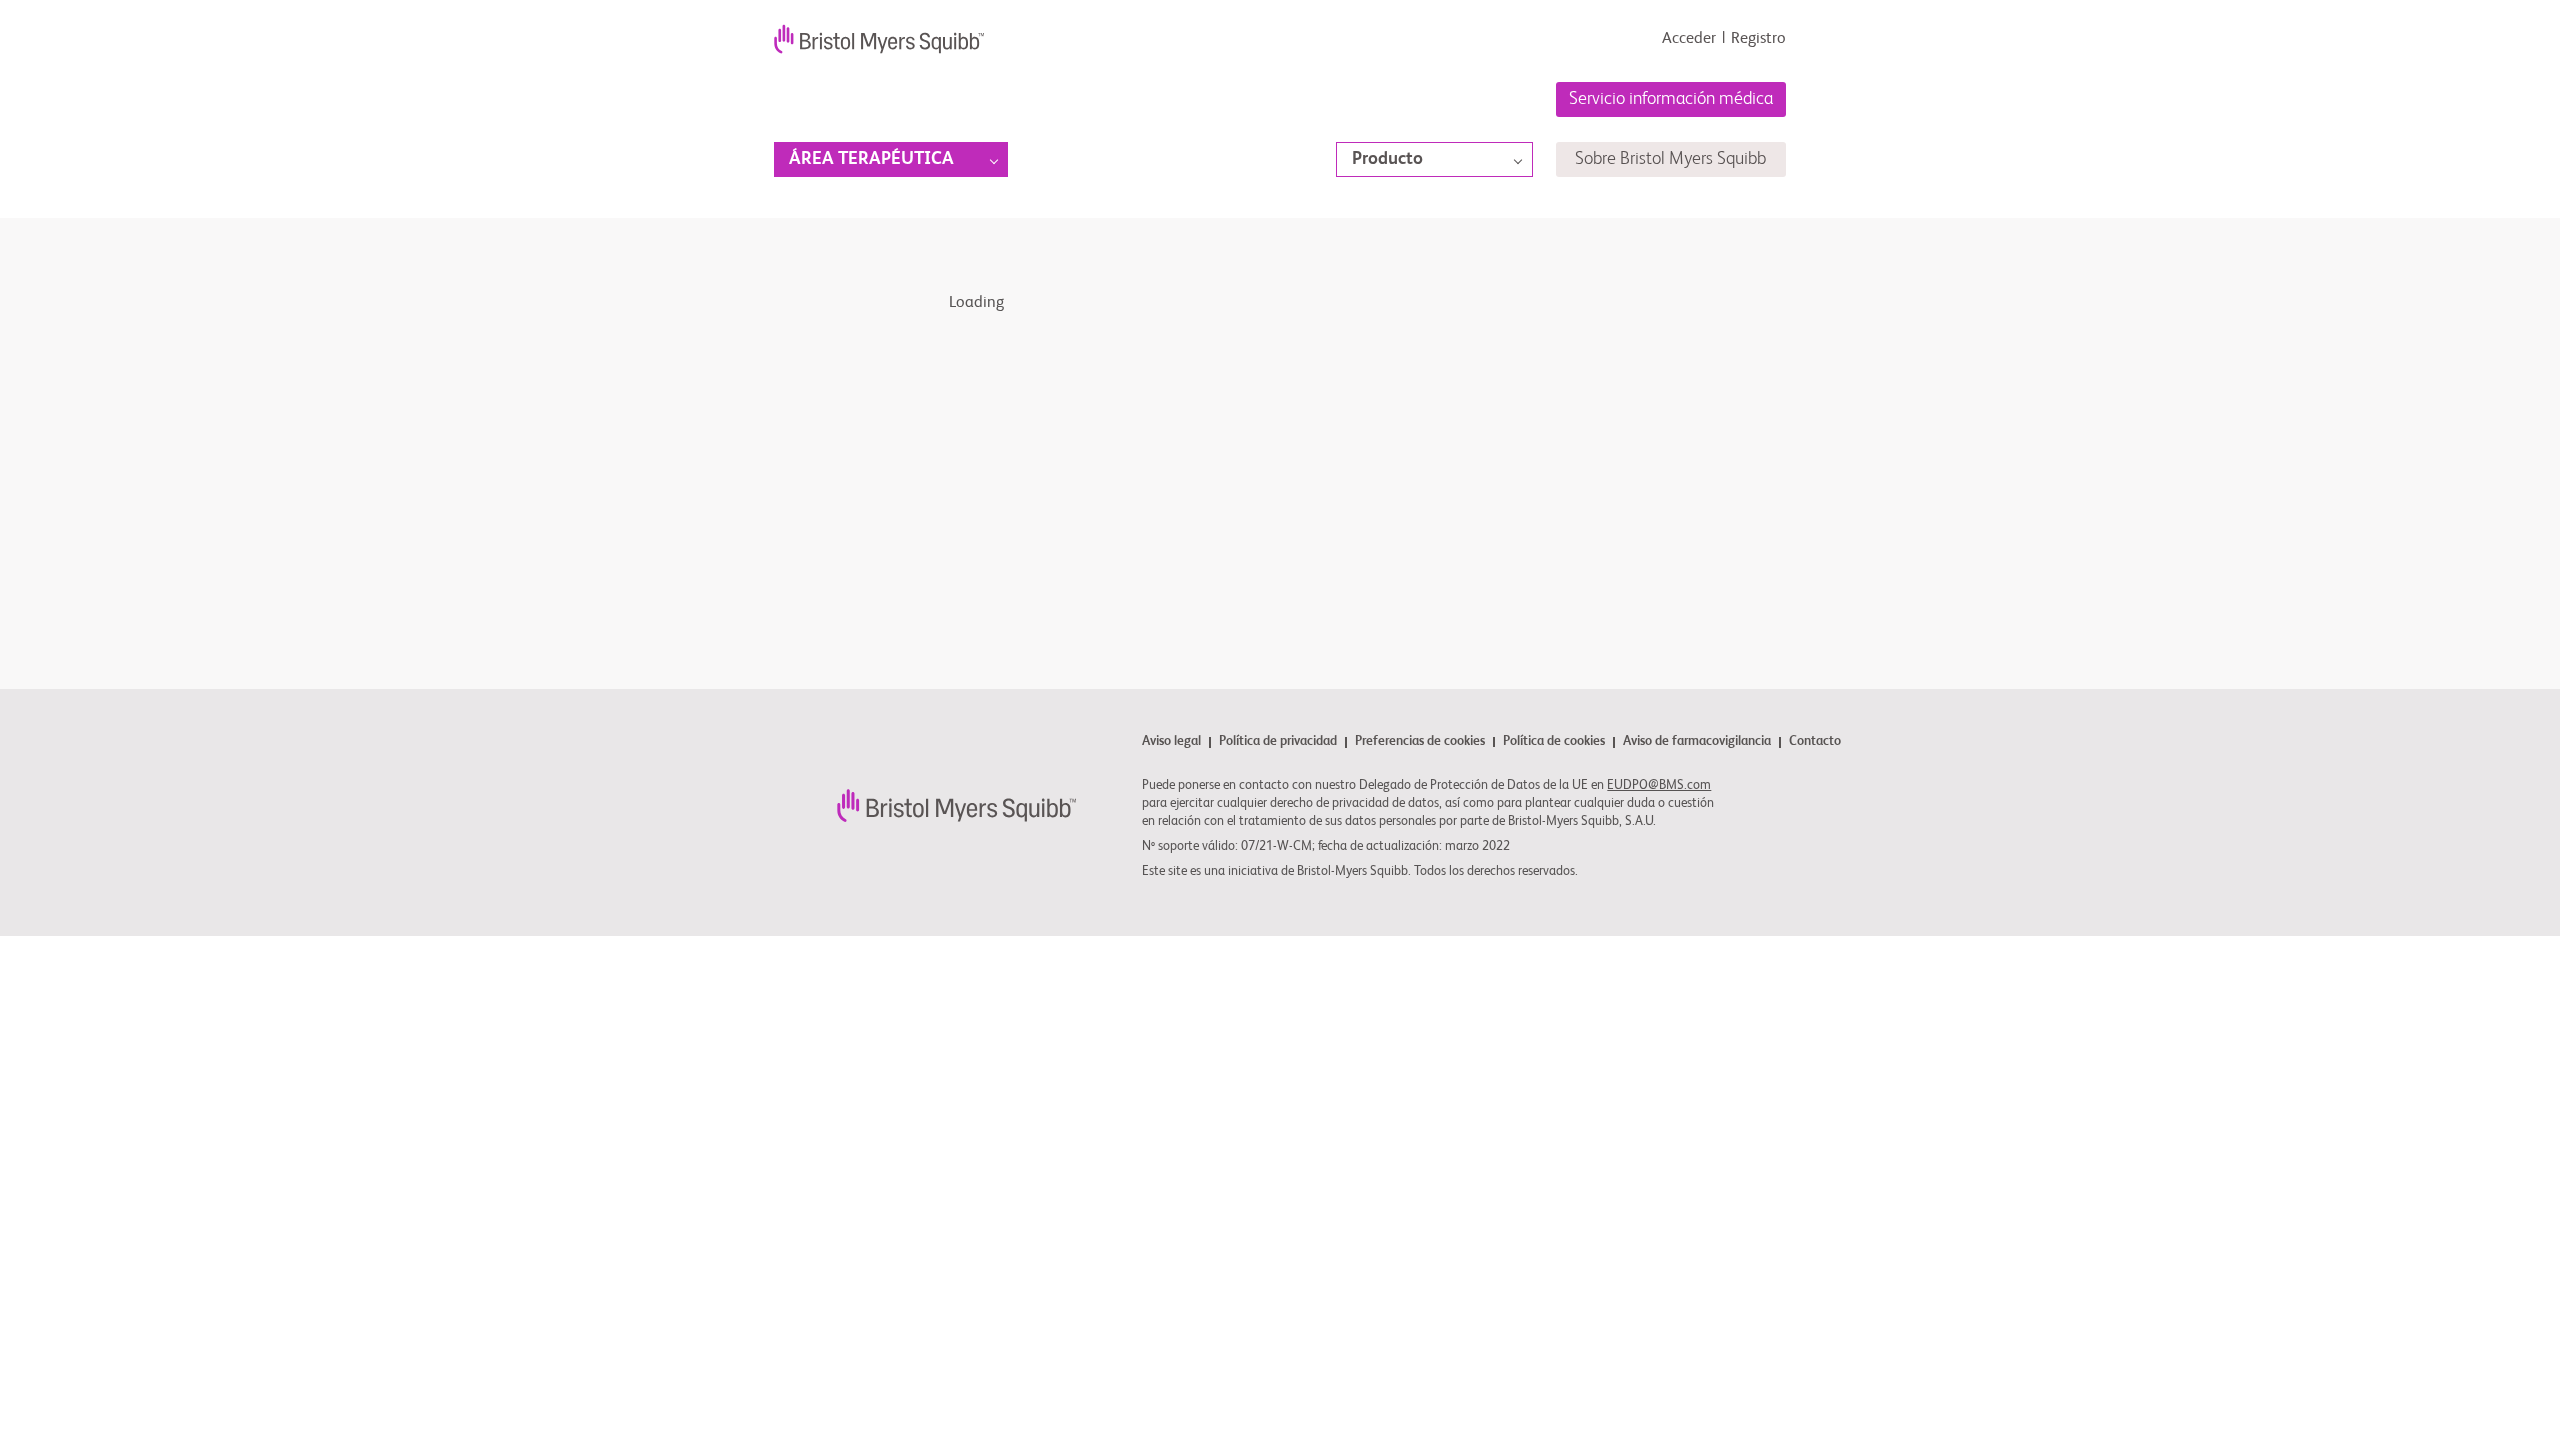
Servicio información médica (1671, 99)
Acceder (1689, 39)
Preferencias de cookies (1420, 742)
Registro (1758, 39)
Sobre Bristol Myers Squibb (1670, 159)
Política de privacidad (1278, 742)
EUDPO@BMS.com (1659, 785)
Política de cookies (1554, 742)
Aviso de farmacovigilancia (1697, 742)
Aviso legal (1171, 742)
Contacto (1815, 742)
